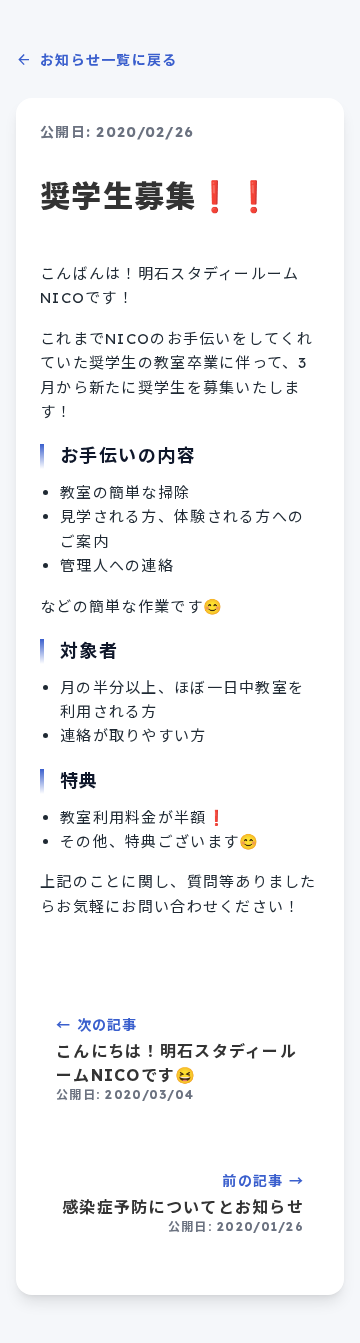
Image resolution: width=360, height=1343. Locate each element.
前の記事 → (183, 1203)
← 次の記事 (176, 1059)
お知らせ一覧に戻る (97, 60)
